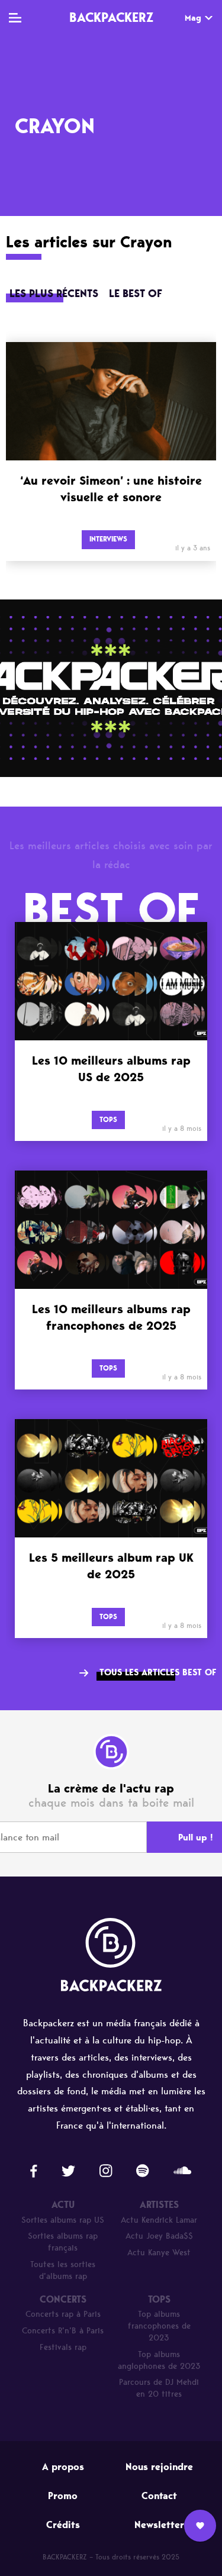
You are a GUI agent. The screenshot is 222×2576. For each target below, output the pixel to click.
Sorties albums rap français (63, 2242)
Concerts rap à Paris (63, 2314)
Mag (193, 18)
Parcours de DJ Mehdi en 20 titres (159, 2388)
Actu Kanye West (159, 2253)
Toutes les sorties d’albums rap (63, 2270)
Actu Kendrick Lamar (159, 2220)
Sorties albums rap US (63, 2220)
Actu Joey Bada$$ (159, 2236)
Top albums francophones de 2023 (159, 2326)
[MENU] (15, 18)
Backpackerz (111, 17)
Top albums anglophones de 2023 (159, 2360)
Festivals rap (63, 2347)
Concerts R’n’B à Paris (63, 2331)
